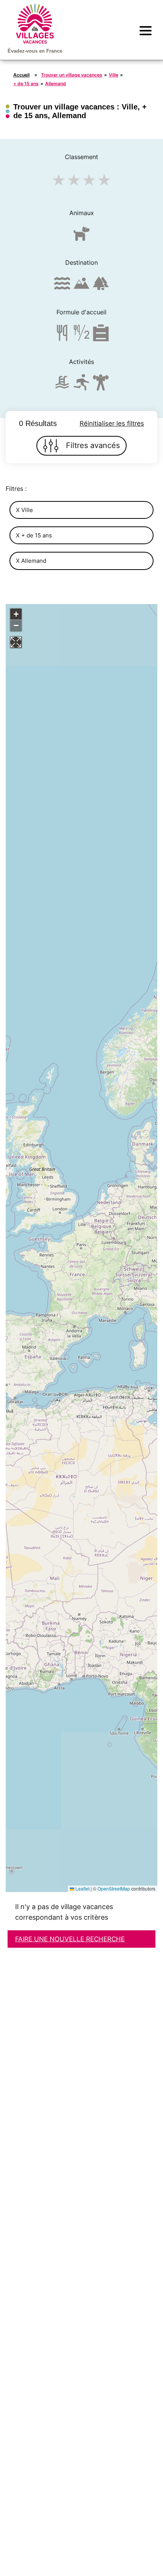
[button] (16, 614)
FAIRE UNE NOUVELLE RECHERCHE (70, 1939)
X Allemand (31, 561)
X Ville (24, 510)
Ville (114, 75)
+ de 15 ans (26, 84)
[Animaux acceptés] (81, 237)
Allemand (56, 84)
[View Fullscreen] (16, 642)
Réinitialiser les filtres (112, 423)
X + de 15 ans (34, 535)
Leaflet (82, 1888)
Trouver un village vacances (72, 75)
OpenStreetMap (114, 1888)
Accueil (21, 75)
